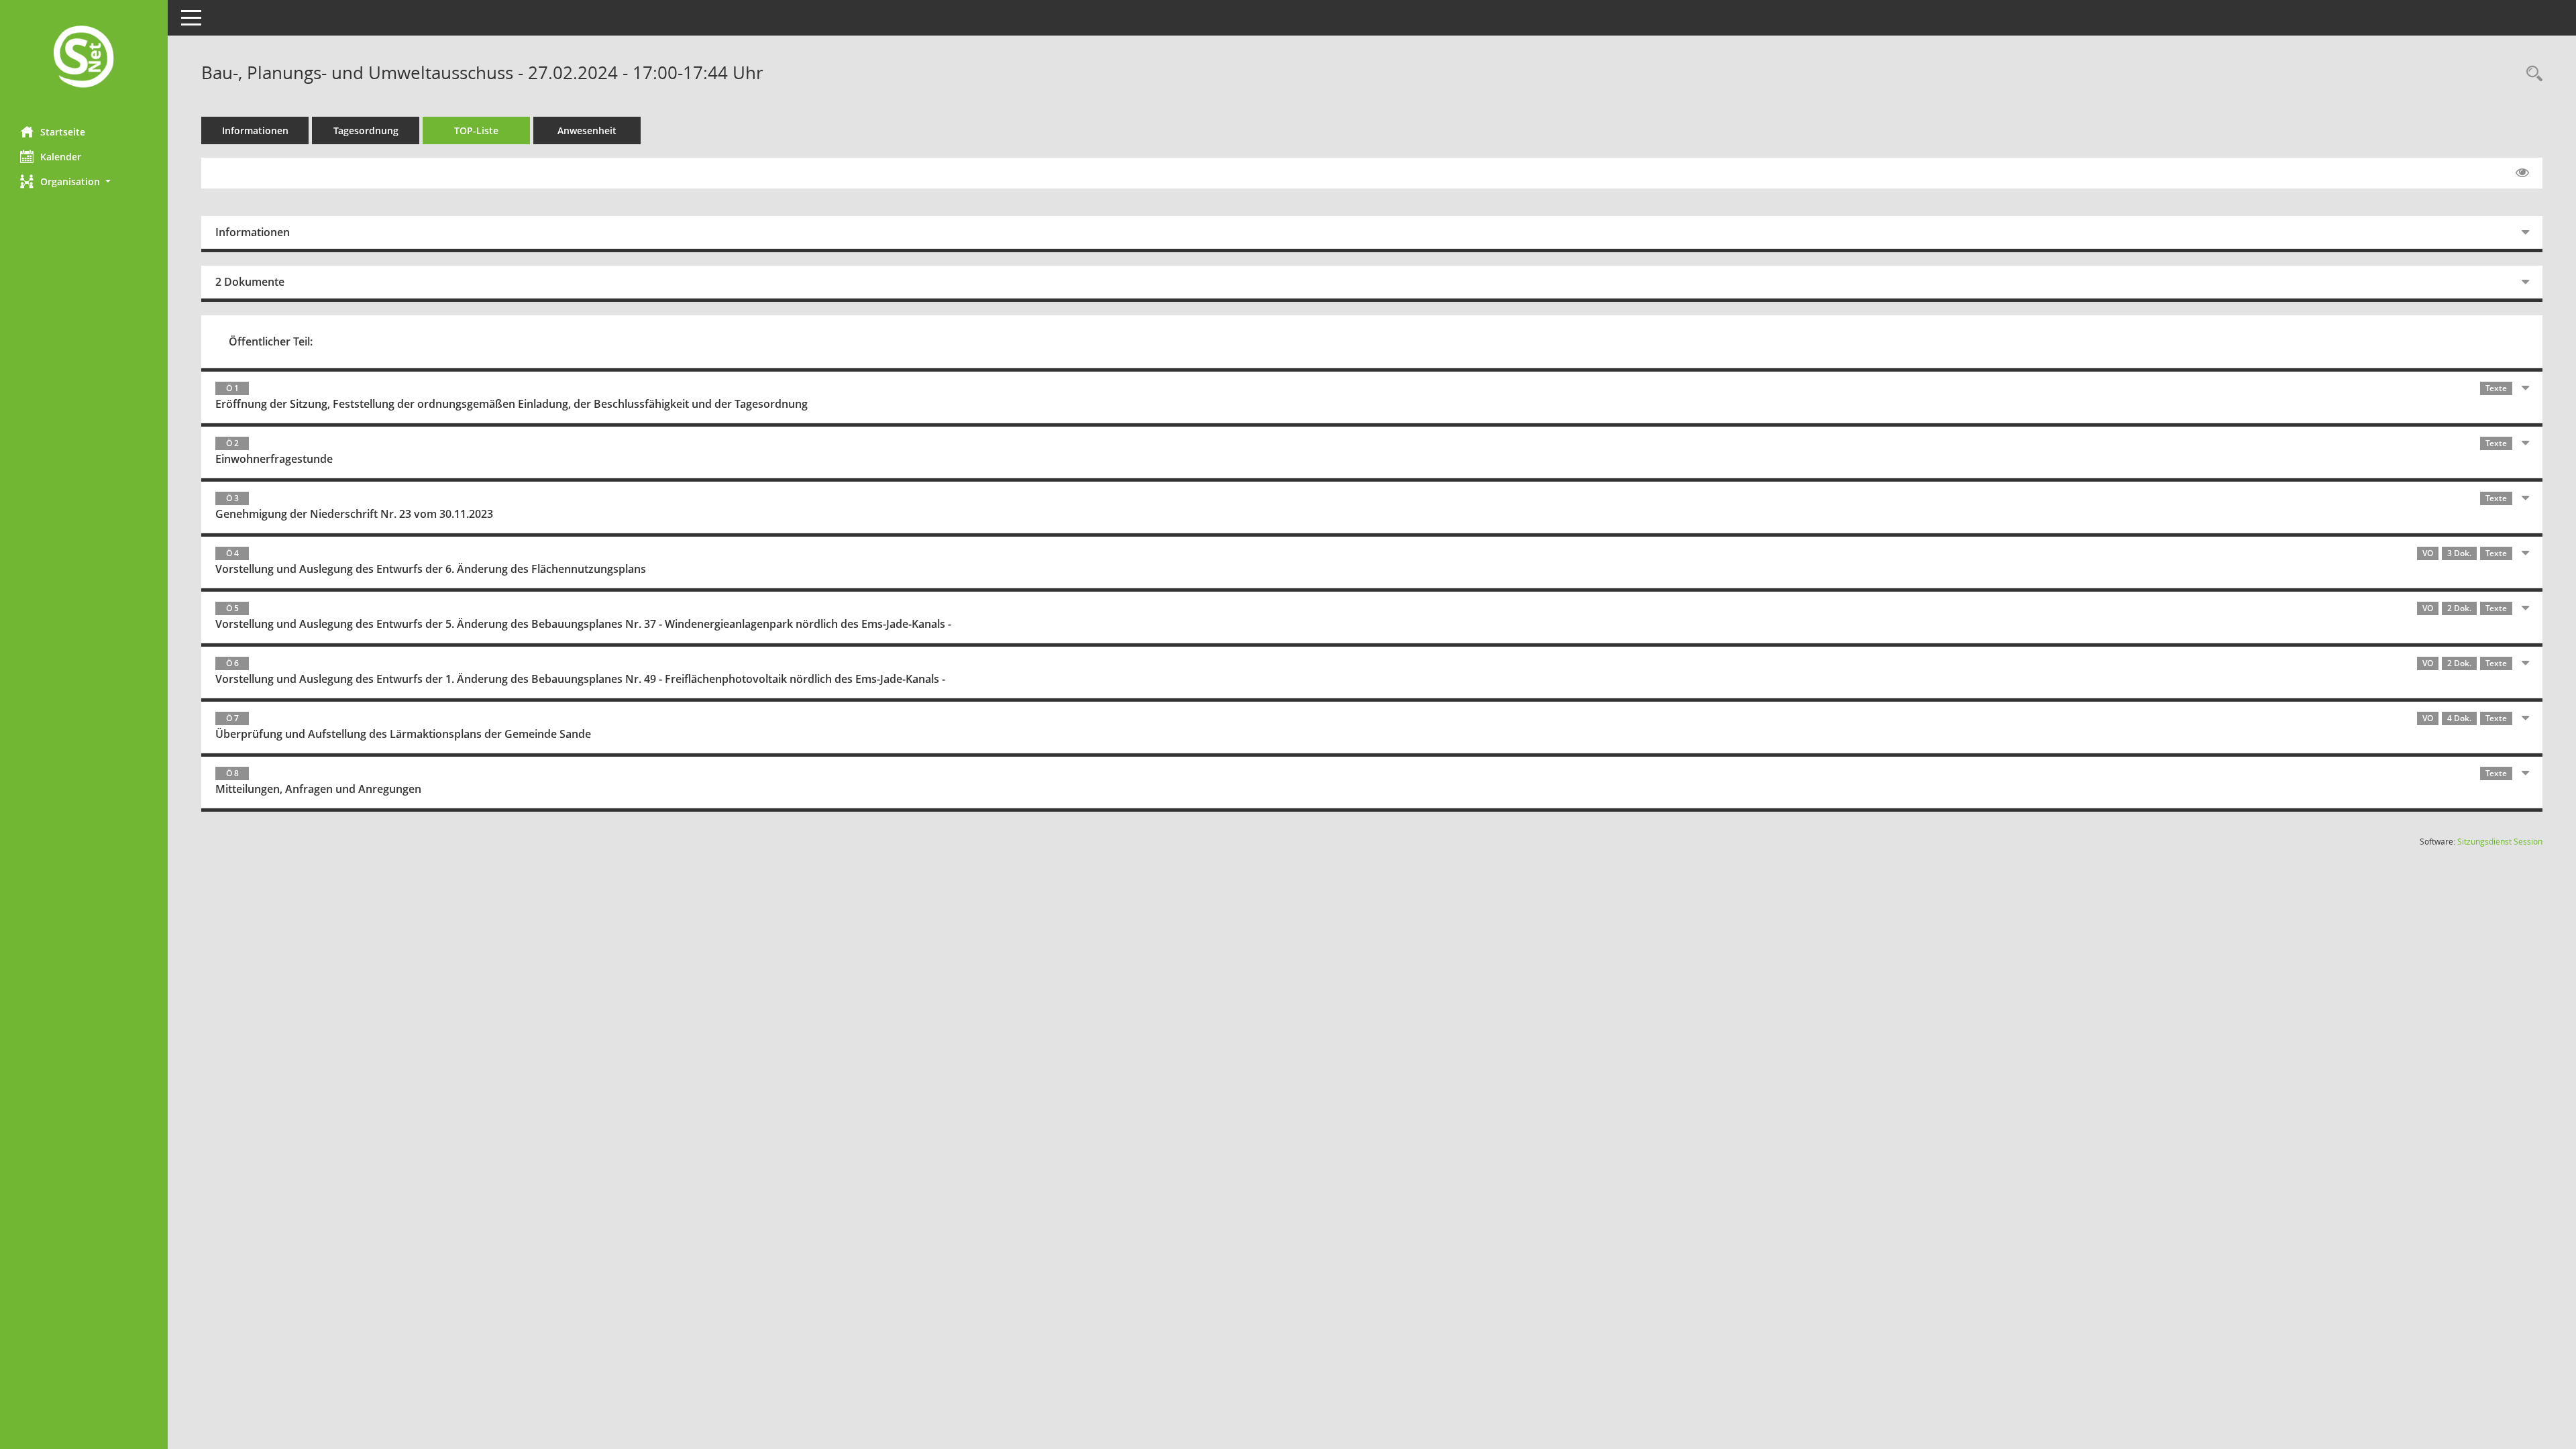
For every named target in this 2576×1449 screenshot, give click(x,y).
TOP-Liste (476, 130)
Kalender (61, 157)
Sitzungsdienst (2500, 842)
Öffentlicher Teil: (271, 341)
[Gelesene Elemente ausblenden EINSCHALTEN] (2522, 173)
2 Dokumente (250, 282)
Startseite (63, 132)
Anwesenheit (587, 130)
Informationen (255, 130)
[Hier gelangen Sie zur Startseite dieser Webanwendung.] (84, 58)
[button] (84, 181)
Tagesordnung (366, 130)
